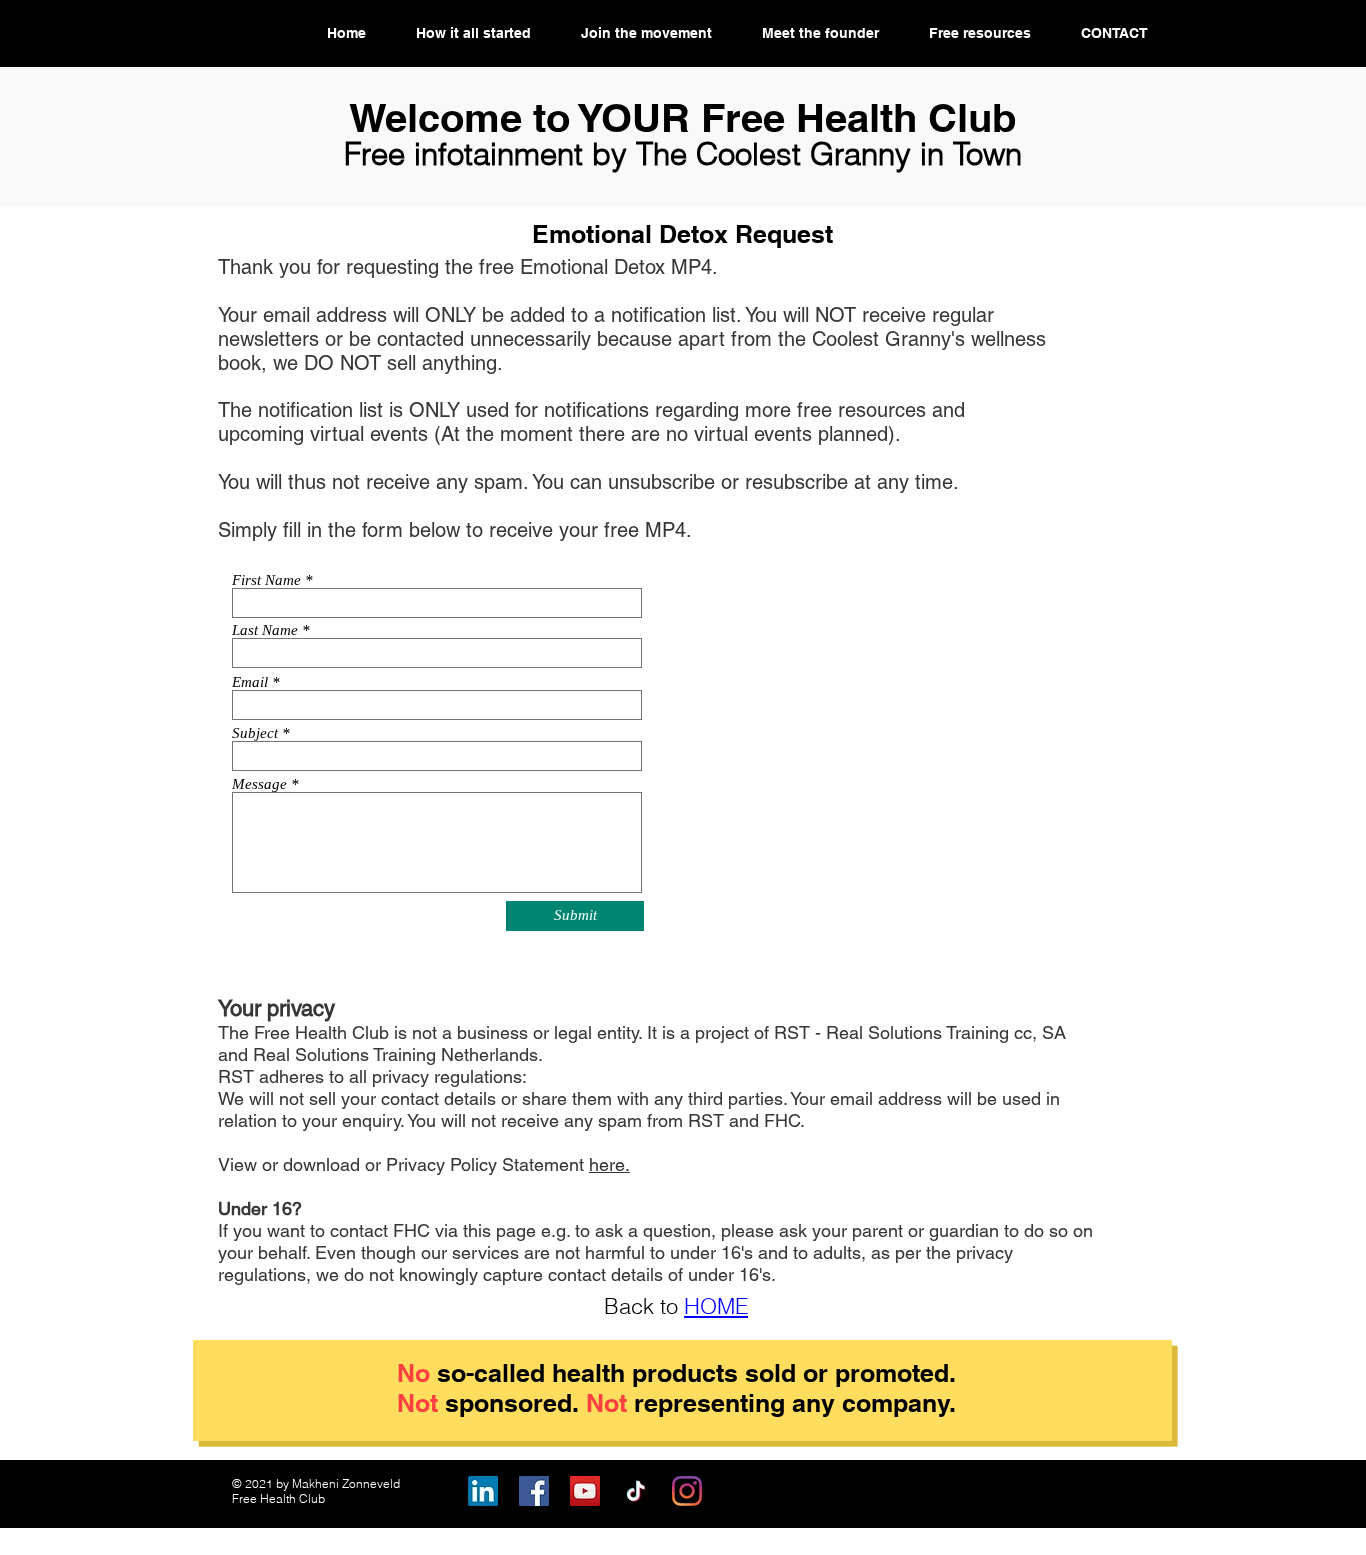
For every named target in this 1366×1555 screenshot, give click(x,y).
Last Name (265, 630)
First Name (266, 580)
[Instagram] (687, 1491)
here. (609, 1164)
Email (250, 682)
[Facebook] (534, 1491)
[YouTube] (585, 1491)
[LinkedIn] (483, 1491)
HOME (716, 1306)
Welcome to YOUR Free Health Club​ (682, 117)
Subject (255, 733)
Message (259, 784)
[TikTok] (636, 1491)
